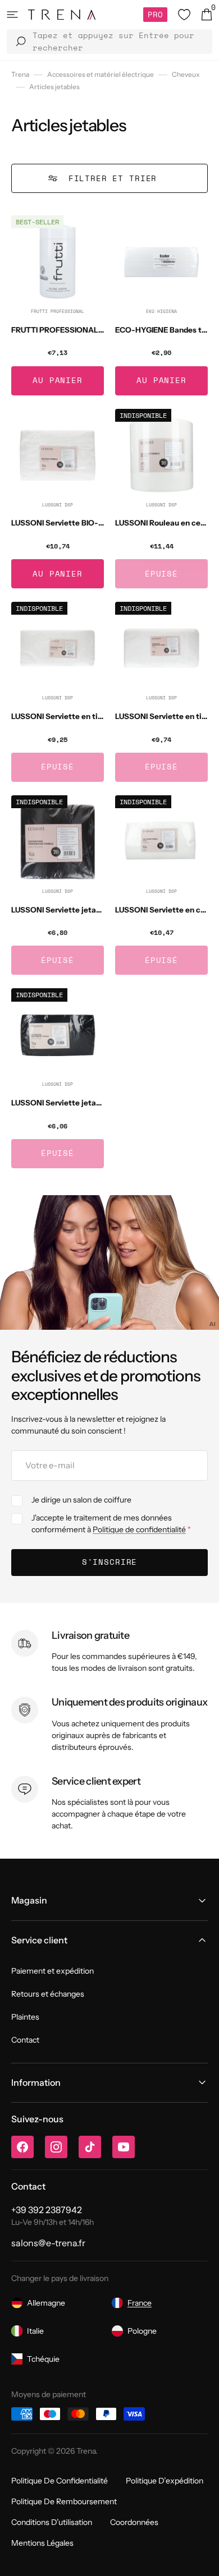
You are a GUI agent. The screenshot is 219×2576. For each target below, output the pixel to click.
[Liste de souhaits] (184, 15)
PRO (155, 14)
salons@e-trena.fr (48, 2243)
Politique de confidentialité (139, 1529)
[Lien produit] (58, 305)
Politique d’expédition (165, 2481)
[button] (12, 15)
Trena (20, 74)
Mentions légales (42, 2543)
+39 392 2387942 (47, 2210)
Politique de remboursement (64, 2501)
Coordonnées (134, 2522)
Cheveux (186, 74)
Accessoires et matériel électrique (101, 74)
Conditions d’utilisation (52, 2522)
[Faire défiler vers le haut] (202, 2559)
